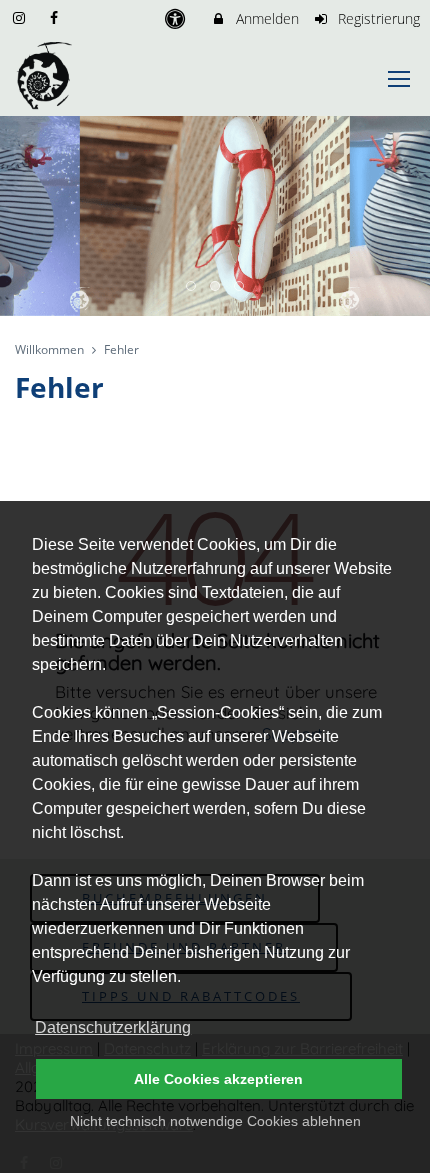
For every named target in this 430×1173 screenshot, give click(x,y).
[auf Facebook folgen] (57, 17)
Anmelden (265, 18)
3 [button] (240, 287)
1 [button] (192, 287)
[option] (215, 216)
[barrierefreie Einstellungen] (176, 18)
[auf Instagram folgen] (21, 17)
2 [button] (216, 287)
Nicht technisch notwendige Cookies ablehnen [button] (215, 1121)
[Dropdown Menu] (399, 79)
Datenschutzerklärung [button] (113, 1027)
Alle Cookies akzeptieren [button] (218, 1079)
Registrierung (377, 18)
